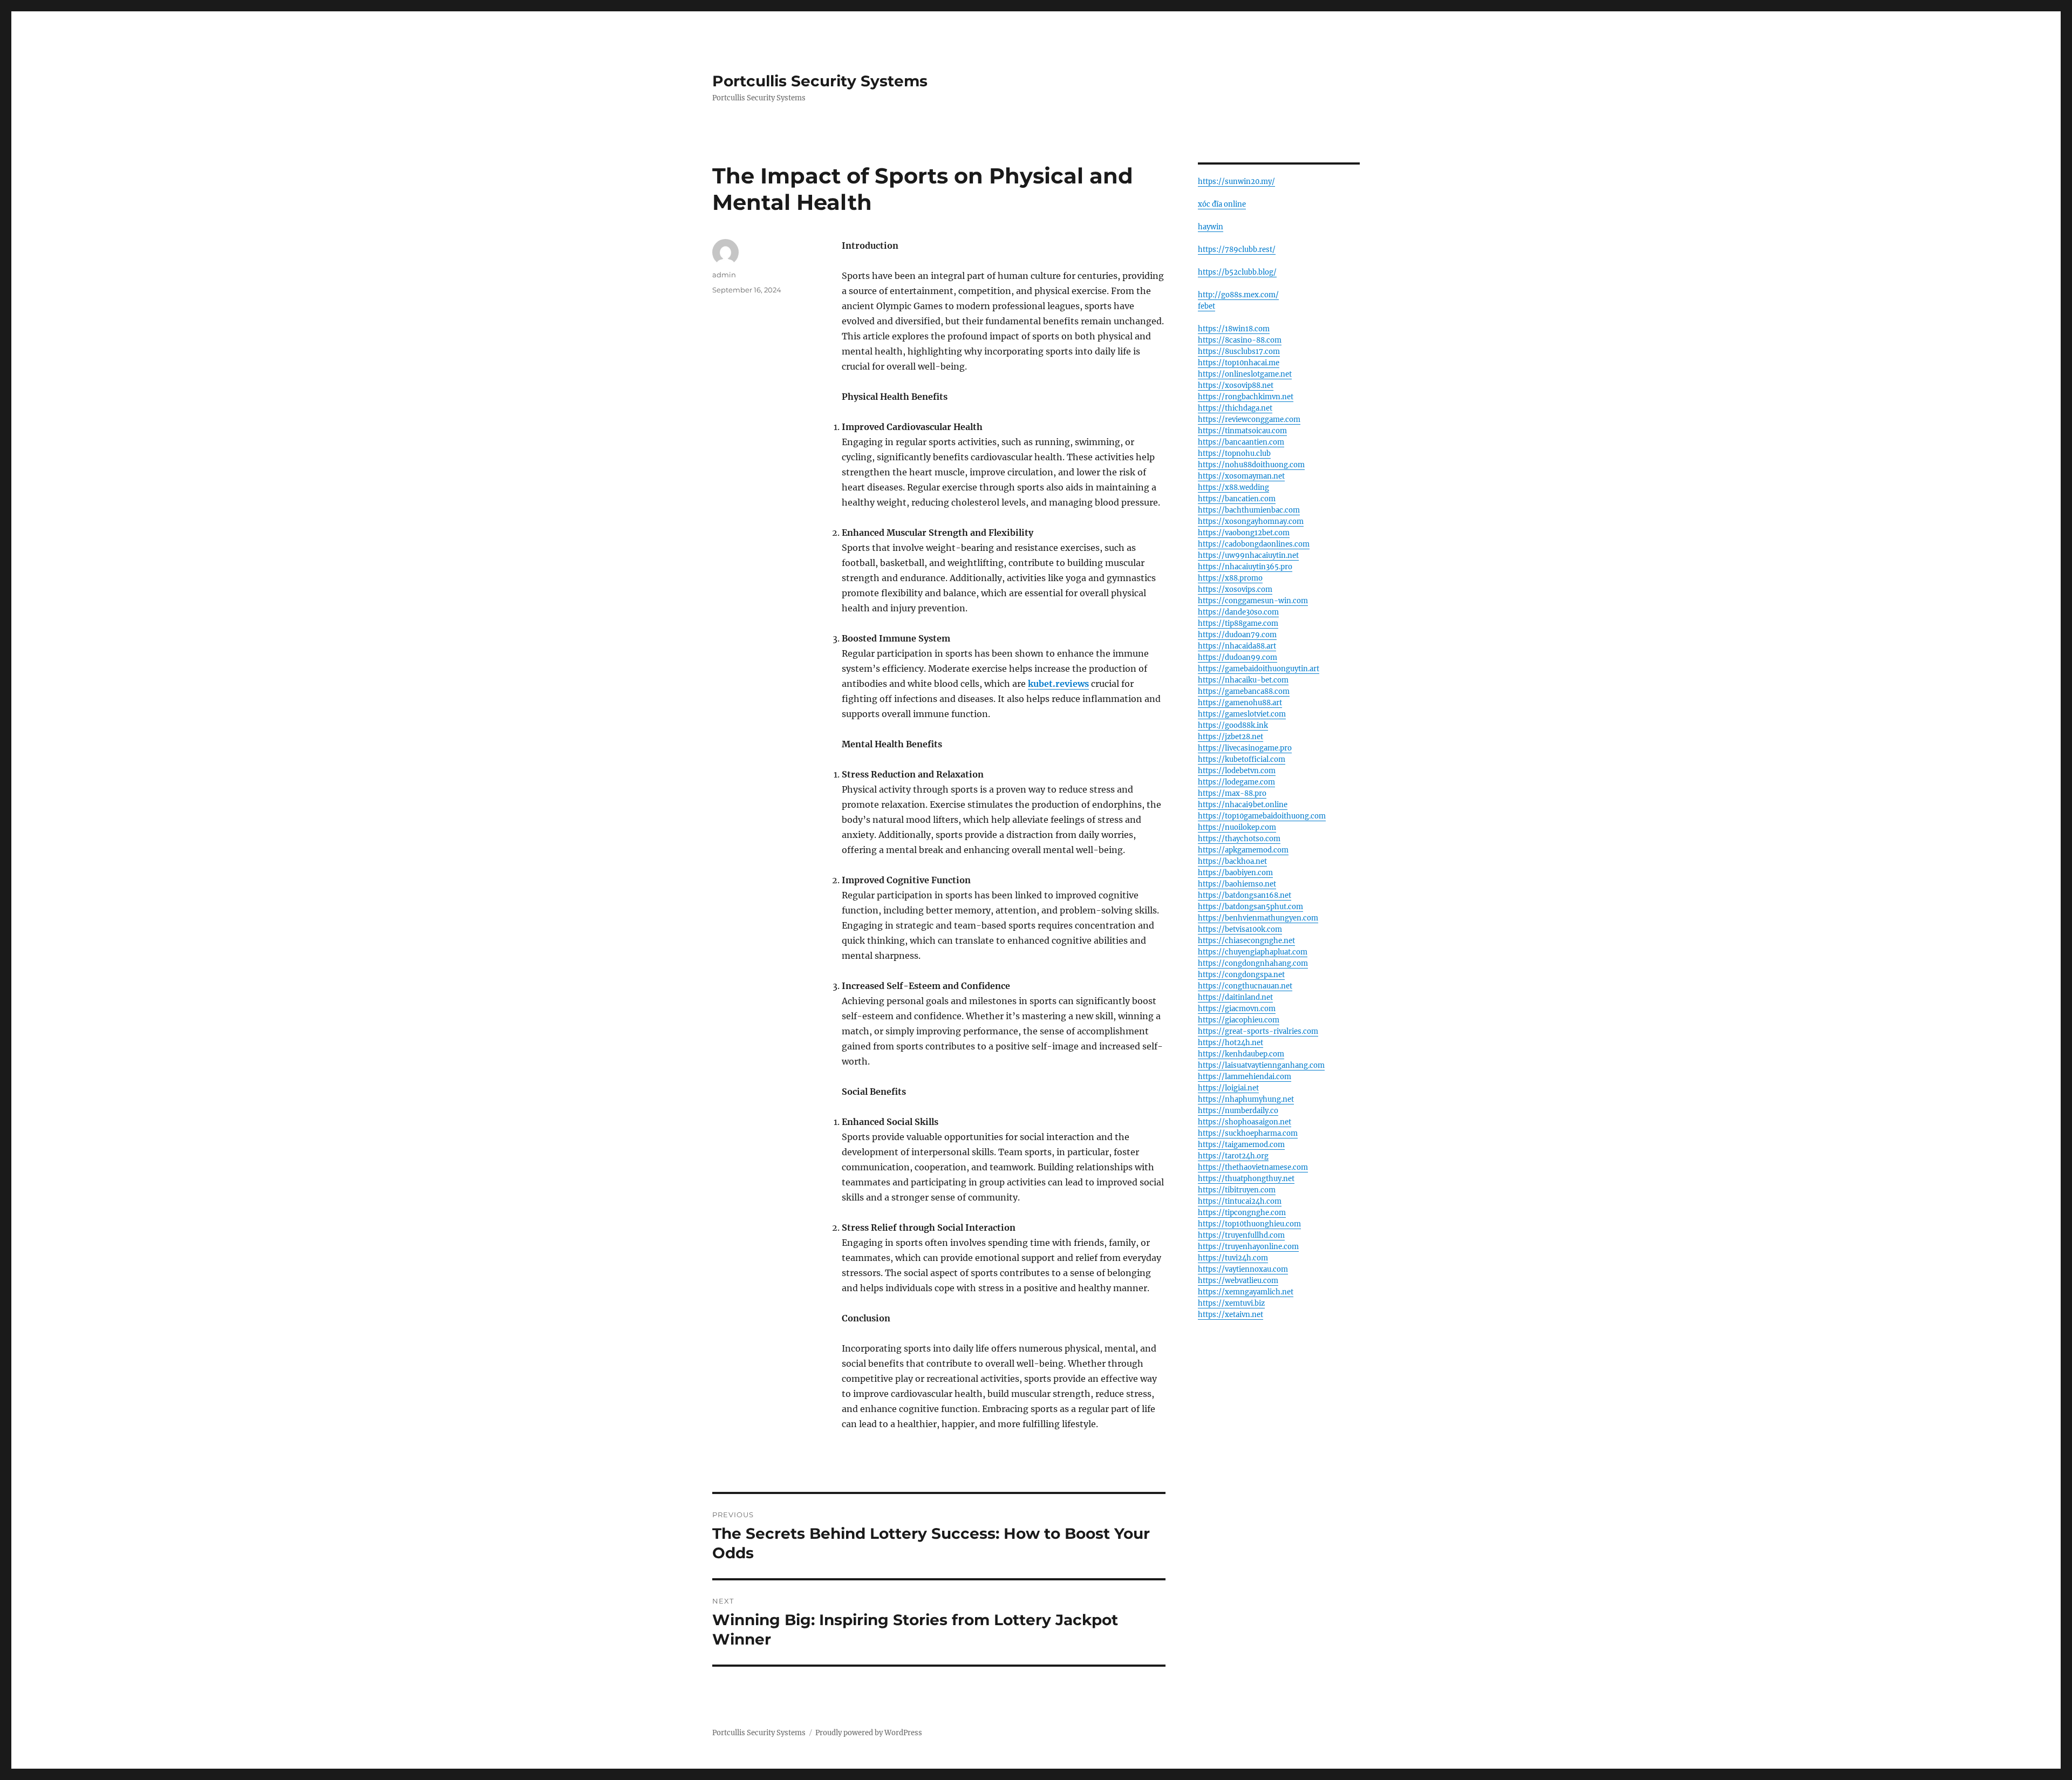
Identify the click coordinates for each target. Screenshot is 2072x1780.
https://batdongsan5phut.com (1250, 907)
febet (1207, 306)
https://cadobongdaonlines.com (1254, 544)
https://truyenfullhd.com (1241, 1235)
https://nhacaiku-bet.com (1243, 680)
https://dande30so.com (1238, 612)
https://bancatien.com (1237, 499)
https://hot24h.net (1231, 1043)
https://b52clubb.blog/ (1237, 272)
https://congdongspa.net (1241, 975)
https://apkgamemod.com (1243, 850)
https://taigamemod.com (1241, 1145)
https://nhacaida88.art (1237, 646)
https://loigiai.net (1228, 1088)
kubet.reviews (1058, 684)
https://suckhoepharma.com (1248, 1133)
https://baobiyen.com (1235, 873)
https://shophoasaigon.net (1245, 1122)
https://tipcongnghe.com (1242, 1213)
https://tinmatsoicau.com (1242, 431)
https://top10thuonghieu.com (1249, 1224)
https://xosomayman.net (1241, 476)
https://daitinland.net (1235, 997)
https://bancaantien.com (1241, 442)
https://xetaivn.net (1231, 1315)
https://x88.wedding (1233, 487)
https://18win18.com (1234, 329)
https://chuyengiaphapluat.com (1253, 952)
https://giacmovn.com (1237, 1009)
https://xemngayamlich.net (1246, 1292)
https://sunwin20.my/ (1236, 182)
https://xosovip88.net (1236, 386)
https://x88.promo (1230, 578)
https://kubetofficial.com (1242, 759)
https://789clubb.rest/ (1237, 250)
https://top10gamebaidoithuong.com (1262, 816)
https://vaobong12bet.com (1244, 533)
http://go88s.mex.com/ (1238, 295)
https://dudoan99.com (1238, 657)
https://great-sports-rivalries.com (1258, 1031)
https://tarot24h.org (1233, 1156)
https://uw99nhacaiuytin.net (1248, 555)
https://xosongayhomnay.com (1251, 521)
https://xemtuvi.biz (1231, 1303)
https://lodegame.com (1236, 782)
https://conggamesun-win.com (1253, 601)
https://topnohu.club (1234, 453)
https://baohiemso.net (1237, 884)
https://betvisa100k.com (1240, 929)
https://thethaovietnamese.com (1253, 1167)
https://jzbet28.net (1231, 737)
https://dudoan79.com (1237, 635)
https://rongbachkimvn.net (1246, 397)
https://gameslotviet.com (1242, 714)
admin (724, 275)
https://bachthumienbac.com (1249, 510)
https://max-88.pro (1232, 793)
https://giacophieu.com (1239, 1020)
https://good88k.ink (1233, 725)
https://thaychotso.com (1239, 839)
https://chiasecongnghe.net (1246, 941)
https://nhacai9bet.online (1243, 805)
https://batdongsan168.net (1245, 895)
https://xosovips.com (1235, 589)
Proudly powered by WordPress (869, 1733)
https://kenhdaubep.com (1241, 1054)
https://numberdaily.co (1238, 1111)
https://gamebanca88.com (1244, 691)
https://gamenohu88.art (1240, 703)
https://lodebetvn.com (1237, 771)
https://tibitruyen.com (1237, 1190)
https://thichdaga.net (1235, 408)
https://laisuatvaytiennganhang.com (1261, 1065)
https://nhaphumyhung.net (1246, 1099)
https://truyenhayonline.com (1248, 1247)
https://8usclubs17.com (1239, 352)
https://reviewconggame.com (1249, 420)
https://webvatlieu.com (1238, 1281)
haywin (1211, 227)
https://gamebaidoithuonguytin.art (1259, 669)
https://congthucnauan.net (1245, 986)
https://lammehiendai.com (1245, 1077)
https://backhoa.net (1232, 861)
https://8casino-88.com (1240, 340)
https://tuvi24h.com (1233, 1258)
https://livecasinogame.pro (1245, 748)
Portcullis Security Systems (820, 81)
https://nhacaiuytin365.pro (1245, 567)
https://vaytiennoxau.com (1243, 1269)
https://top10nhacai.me (1239, 363)
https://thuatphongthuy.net (1246, 1179)
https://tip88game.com (1238, 623)
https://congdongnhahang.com (1253, 963)
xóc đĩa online (1222, 204)
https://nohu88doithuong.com (1251, 465)
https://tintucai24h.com (1240, 1201)
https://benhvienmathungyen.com (1258, 918)
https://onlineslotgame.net (1245, 374)
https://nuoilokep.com (1237, 827)
